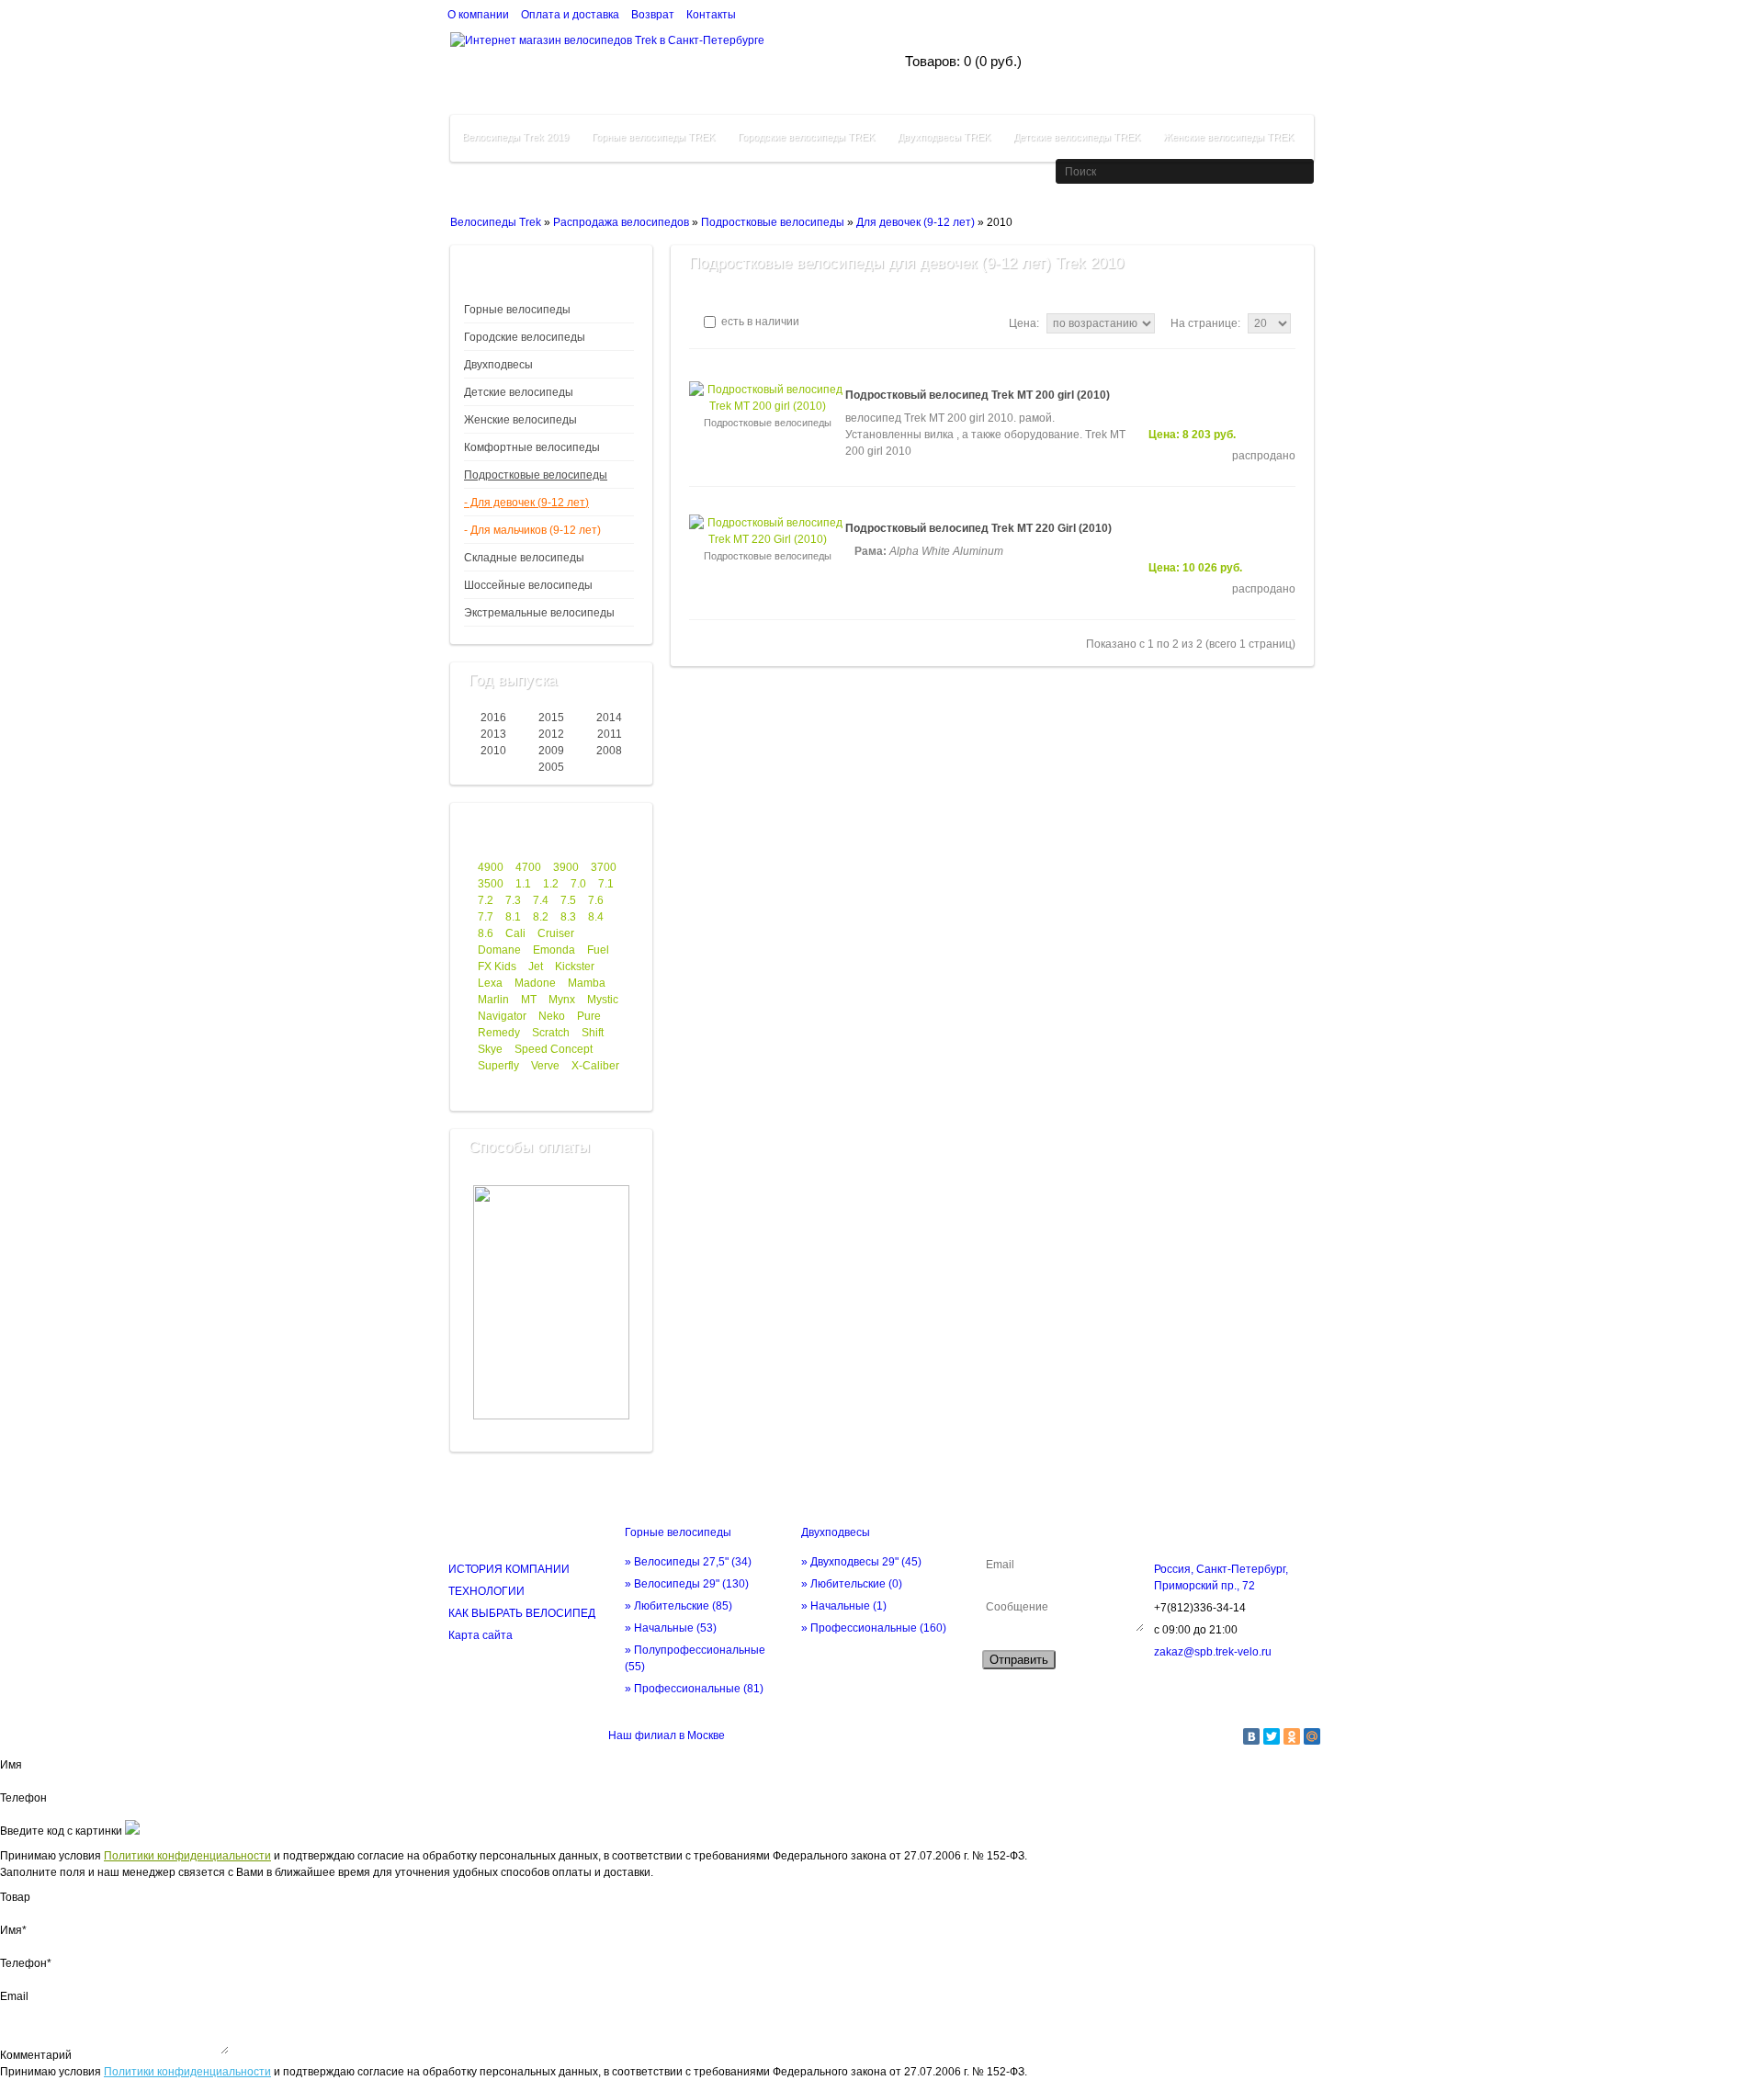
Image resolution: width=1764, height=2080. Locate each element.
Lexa (490, 983)
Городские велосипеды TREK (806, 137)
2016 (493, 718)
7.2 (486, 900)
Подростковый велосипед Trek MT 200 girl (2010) (978, 395)
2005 (551, 767)
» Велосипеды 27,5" (688, 1562)
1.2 (551, 884)
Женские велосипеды (520, 420)
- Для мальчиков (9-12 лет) (532, 530)
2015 (551, 718)
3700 (604, 867)
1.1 (523, 884)
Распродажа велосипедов (621, 222)
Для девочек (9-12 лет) (916, 222)
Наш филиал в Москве (667, 1735)
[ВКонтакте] (1251, 1736)
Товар (15, 1897)
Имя (11, 1765)
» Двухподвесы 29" (861, 1562)
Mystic (603, 1000)
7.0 (578, 884)
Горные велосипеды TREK (653, 137)
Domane (499, 950)
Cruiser (556, 933)
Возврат (653, 15)
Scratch (551, 1033)
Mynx (562, 1000)
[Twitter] (1272, 1736)
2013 (493, 734)
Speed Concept (554, 1049)
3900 (566, 867)
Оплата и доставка (570, 15)
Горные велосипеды (517, 310)
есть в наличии (759, 322)
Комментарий (36, 2055)
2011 (610, 734)
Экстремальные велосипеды (539, 613)
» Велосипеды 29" (687, 1584)
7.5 (568, 900)
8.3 (568, 917)
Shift (593, 1033)
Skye (490, 1049)
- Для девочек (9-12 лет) (526, 503)
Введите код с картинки (61, 1831)
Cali (515, 933)
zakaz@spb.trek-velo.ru (1213, 1652)
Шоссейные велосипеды (528, 585)
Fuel (598, 950)
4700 (528, 867)
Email (14, 1996)
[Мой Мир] (1312, 1736)
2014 (609, 718)
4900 (491, 867)
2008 (609, 751)
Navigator (502, 1016)
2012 (551, 734)
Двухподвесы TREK (944, 137)
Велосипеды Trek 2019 (515, 137)
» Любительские (678, 1606)
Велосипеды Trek (496, 222)
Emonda (554, 950)
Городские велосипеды (525, 337)
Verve (545, 1066)
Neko (552, 1016)
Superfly (498, 1066)
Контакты (711, 15)
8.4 (596, 917)
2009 (551, 751)
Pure (589, 1016)
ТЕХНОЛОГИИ (486, 1591)
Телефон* (26, 1963)
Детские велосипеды (519, 392)
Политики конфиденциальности (187, 1856)
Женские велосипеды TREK (1228, 137)
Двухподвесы (498, 365)
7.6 (596, 900)
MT (529, 1000)
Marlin (493, 1000)
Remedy (499, 1033)
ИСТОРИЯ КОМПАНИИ (509, 1569)
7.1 (606, 884)
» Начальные (671, 1628)
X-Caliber (595, 1066)
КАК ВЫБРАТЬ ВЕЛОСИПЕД (522, 1613)
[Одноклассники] (1292, 1736)
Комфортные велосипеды (532, 447)
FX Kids (497, 967)
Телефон (23, 1798)
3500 (491, 884)
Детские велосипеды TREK (1077, 137)
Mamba (587, 983)
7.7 (486, 917)
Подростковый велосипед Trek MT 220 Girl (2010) (978, 528)
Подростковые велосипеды (773, 222)
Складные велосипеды (524, 558)
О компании (478, 15)
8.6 (486, 933)
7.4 (541, 900)
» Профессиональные (694, 1689)
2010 (493, 751)
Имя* (13, 1930)
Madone (535, 983)
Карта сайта (481, 1635)
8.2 (541, 917)
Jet (536, 967)
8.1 (513, 917)
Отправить (1019, 1660)
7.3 (513, 900)
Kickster (575, 967)
